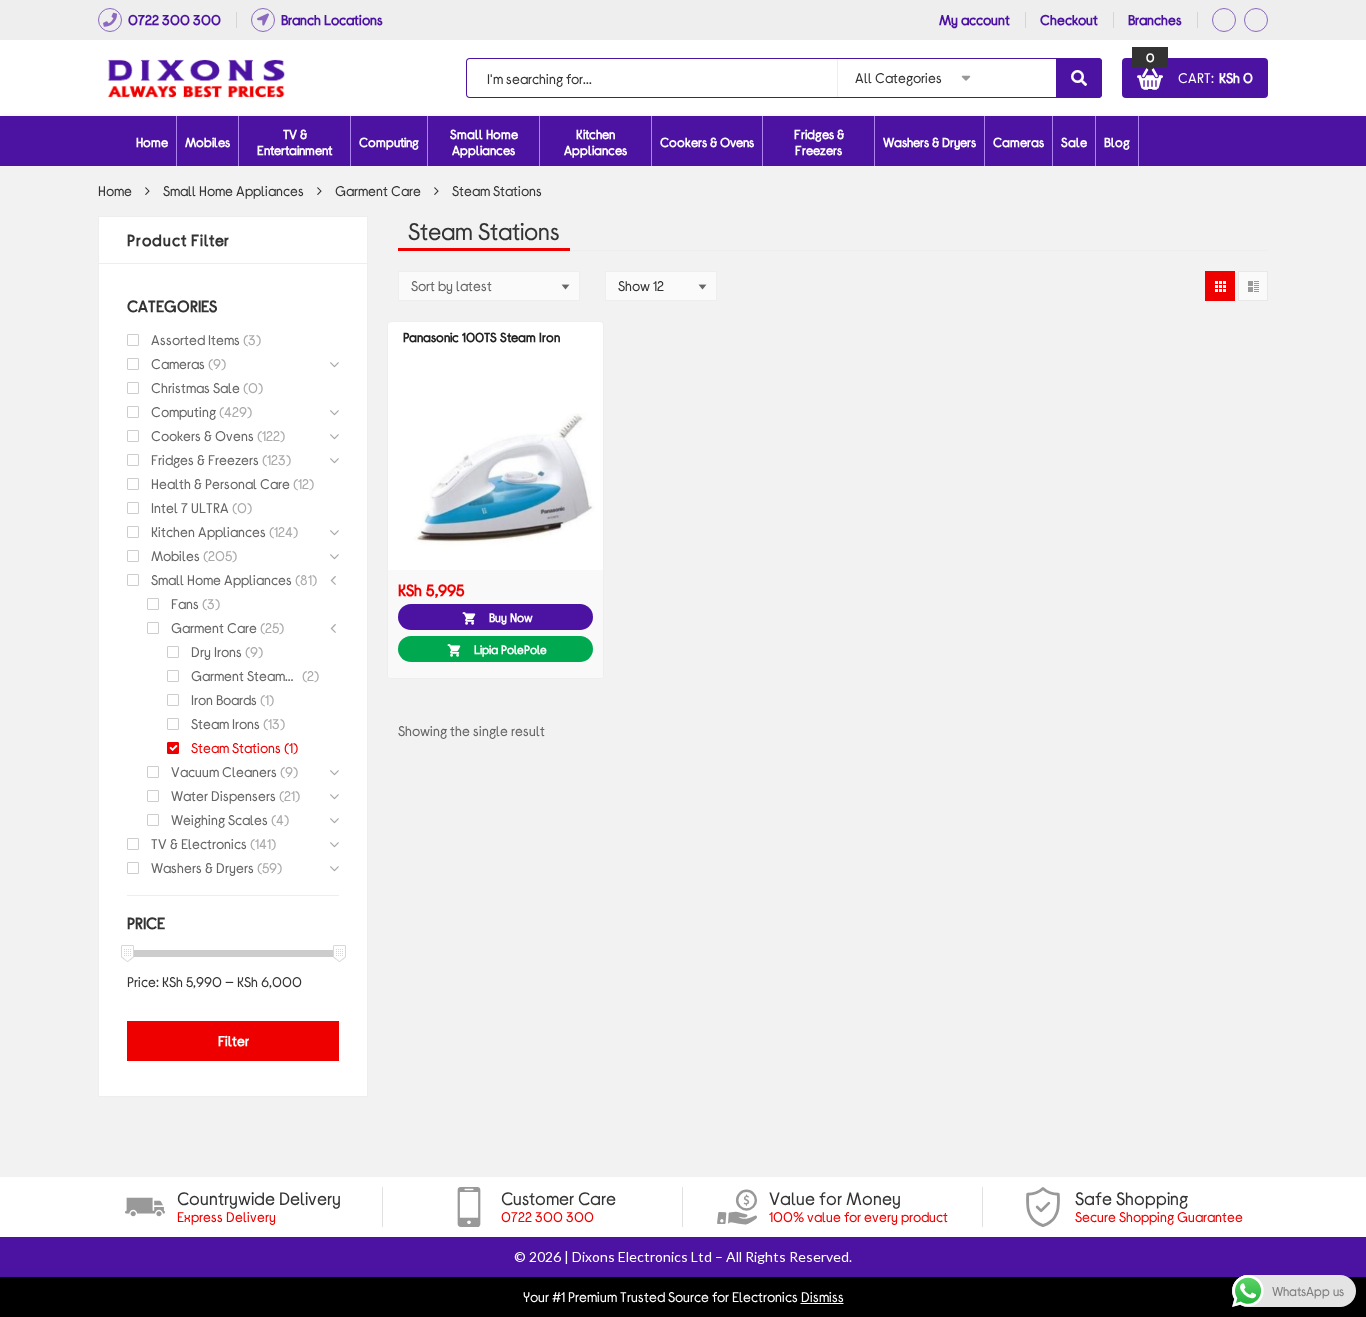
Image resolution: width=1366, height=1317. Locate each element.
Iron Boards (224, 699)
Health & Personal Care (220, 483)
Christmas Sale (195, 387)
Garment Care (378, 190)
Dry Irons (216, 651)
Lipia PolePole (510, 649)
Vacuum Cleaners (224, 771)
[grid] (1220, 286)
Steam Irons (225, 723)
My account (974, 19)
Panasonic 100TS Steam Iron (481, 337)
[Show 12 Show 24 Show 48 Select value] (661, 286)
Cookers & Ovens (202, 435)
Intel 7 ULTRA (190, 507)
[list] (1253, 286)
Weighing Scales (219, 819)
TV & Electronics (199, 843)
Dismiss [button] (822, 1296)
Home (152, 142)
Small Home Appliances (233, 190)
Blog (1117, 142)
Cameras (1018, 142)
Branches (1155, 19)
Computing (183, 411)
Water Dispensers (223, 795)
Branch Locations (332, 19)
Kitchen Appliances (208, 531)
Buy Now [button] (511, 617)
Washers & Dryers (202, 867)
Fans (185, 603)
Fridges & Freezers (205, 459)
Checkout (1069, 19)
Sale (1074, 142)
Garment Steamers (245, 675)
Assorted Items (195, 339)
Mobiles (207, 142)
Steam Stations (236, 747)
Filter (233, 1040)
